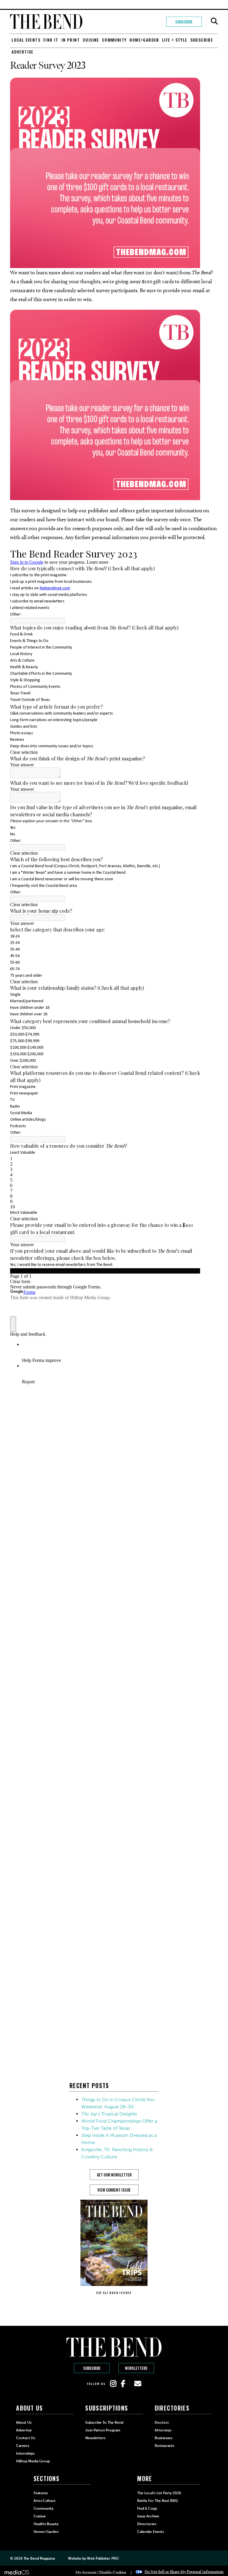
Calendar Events (151, 2532)
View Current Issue (114, 2190)
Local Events (26, 40)
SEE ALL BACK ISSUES (114, 2293)
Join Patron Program (103, 2430)
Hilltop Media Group (33, 2461)
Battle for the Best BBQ (157, 2501)
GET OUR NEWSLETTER (114, 2175)
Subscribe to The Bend (104, 2422)
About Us (24, 2422)
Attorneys (163, 2430)
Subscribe (184, 22)
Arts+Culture (45, 2501)
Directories (147, 2524)
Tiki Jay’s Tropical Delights (109, 2114)
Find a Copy (147, 2508)
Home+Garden (144, 40)
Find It (51, 40)
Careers (23, 2446)
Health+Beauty (46, 2524)
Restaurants (164, 2446)
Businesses (163, 2438)
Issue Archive (148, 2516)
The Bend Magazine (39, 2558)
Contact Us (26, 2438)
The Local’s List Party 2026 (159, 2493)
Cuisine (91, 40)
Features (41, 2493)
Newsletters (136, 2368)
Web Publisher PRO (103, 2558)
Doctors (162, 2422)
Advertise (23, 52)
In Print (71, 40)
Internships (25, 2453)
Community (114, 40)
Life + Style (175, 40)
